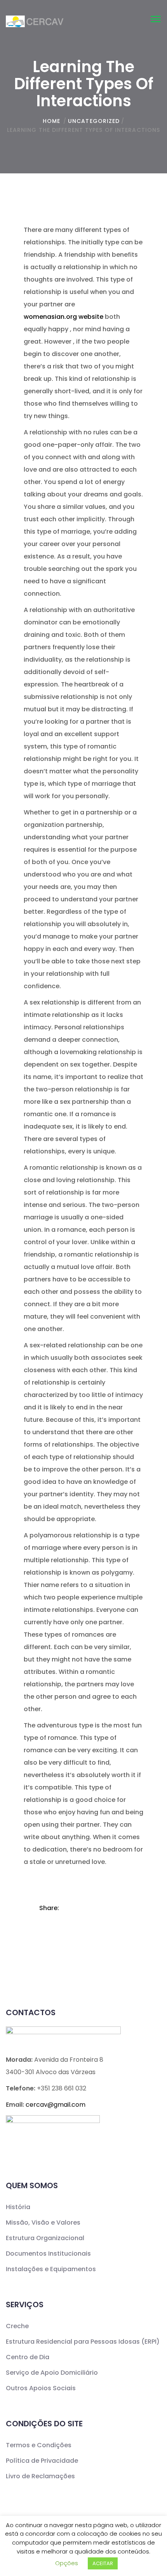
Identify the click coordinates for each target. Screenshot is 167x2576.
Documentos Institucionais (48, 2254)
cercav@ (56, 2105)
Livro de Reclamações (40, 2476)
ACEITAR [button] (103, 2563)
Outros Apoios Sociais (41, 2388)
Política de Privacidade (42, 2461)
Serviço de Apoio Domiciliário (52, 2373)
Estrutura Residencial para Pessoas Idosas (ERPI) (83, 2342)
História (18, 2207)
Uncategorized (94, 121)
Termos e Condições (39, 2445)
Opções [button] (67, 2563)
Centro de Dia (28, 2357)
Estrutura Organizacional (45, 2238)
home (51, 121)
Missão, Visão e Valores (43, 2222)
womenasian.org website (63, 317)
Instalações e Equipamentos (51, 2269)
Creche (17, 2326)
